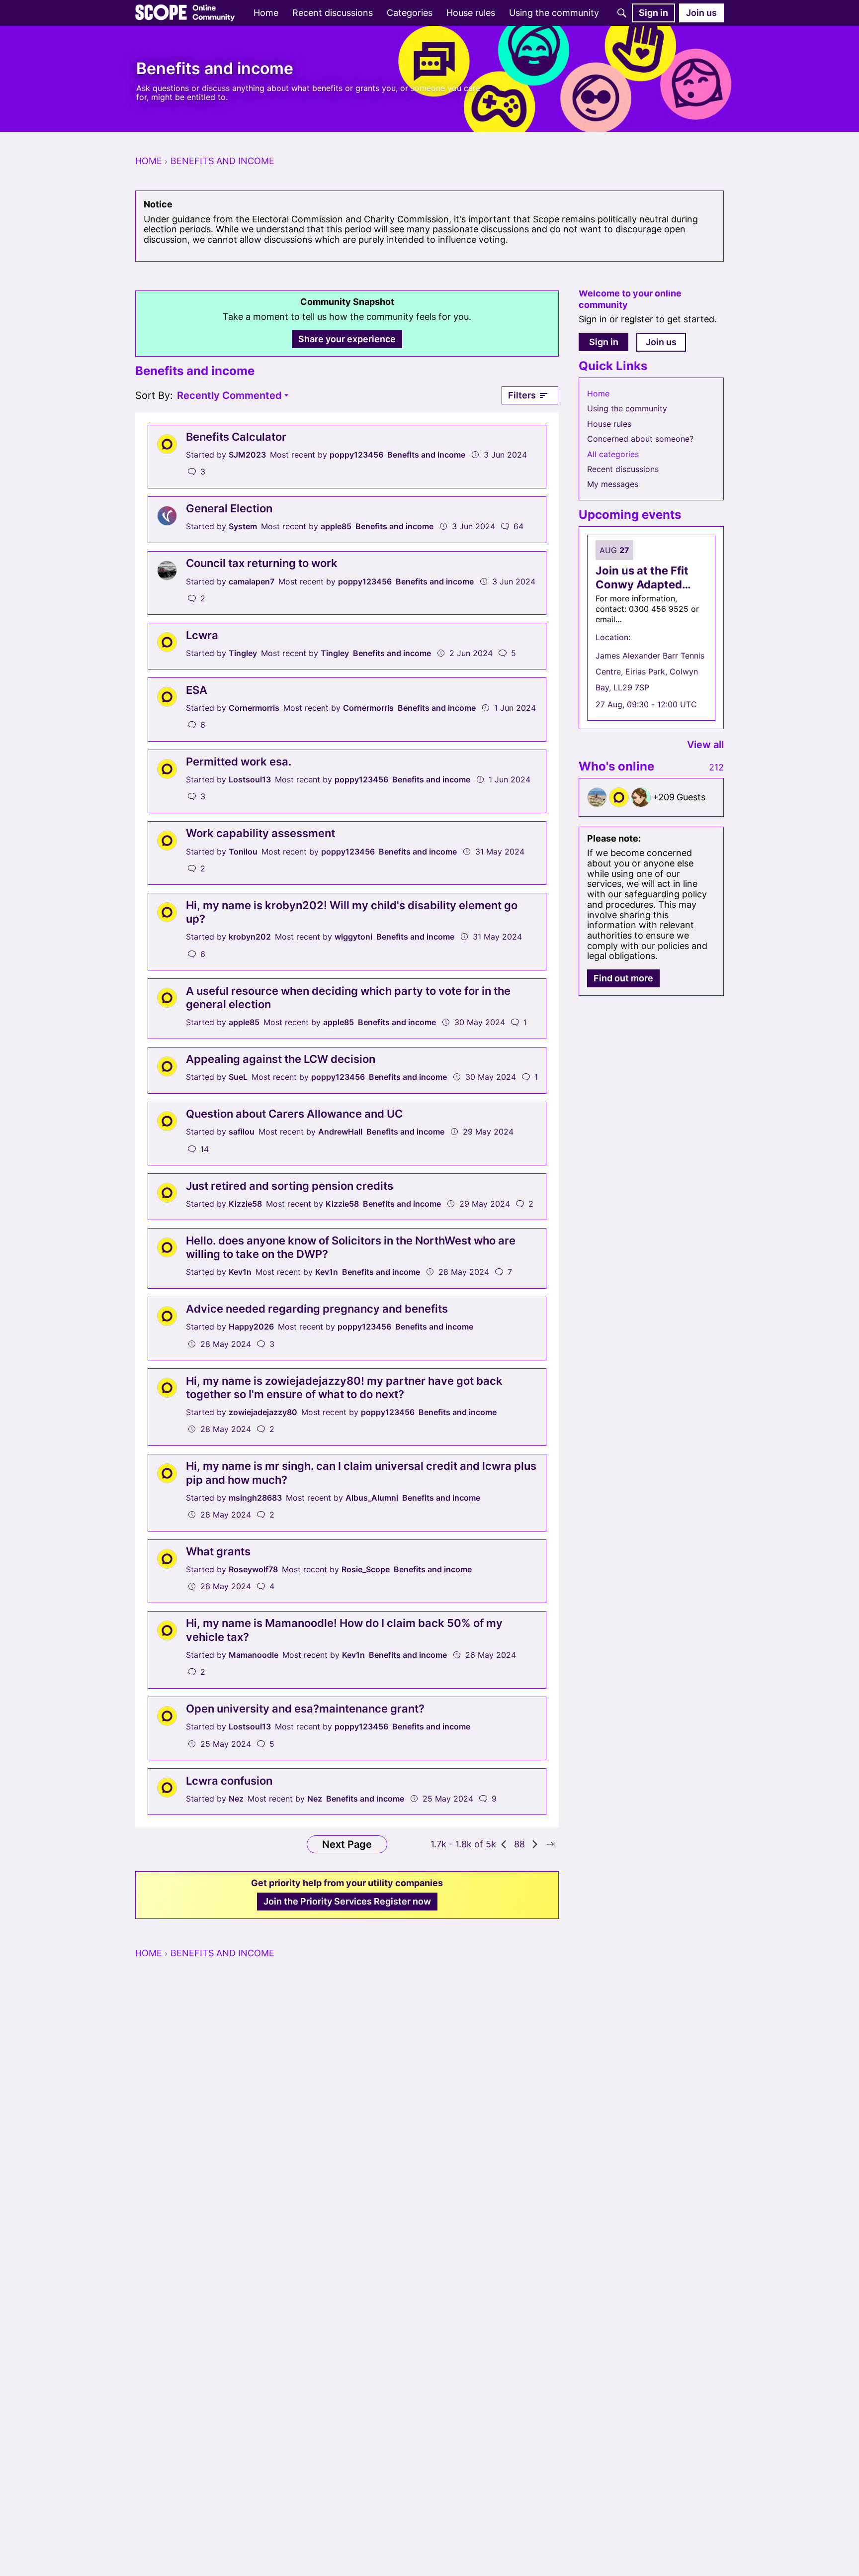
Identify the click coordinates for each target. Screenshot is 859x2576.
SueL (238, 1077)
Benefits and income (426, 455)
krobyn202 (250, 937)
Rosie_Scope (366, 1569)
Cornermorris (254, 708)
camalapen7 (252, 581)
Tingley (243, 653)
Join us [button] (661, 342)
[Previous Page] (504, 1844)
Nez (236, 1799)
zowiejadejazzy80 (263, 1412)
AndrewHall (340, 1132)
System (243, 526)
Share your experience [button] (347, 339)
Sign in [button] (604, 342)
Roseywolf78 (253, 1569)
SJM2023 (247, 455)
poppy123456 (356, 455)
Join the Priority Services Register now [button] (347, 1901)
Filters (522, 395)
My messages (613, 484)
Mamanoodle (254, 1655)
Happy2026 (251, 1327)
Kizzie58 (245, 1204)
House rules (609, 424)
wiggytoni (353, 937)
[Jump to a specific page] (551, 1844)
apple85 (336, 526)
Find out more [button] (623, 978)
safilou (242, 1132)
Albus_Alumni (372, 1498)
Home (598, 393)
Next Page (347, 1844)
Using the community (627, 408)
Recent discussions (623, 469)
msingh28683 (255, 1498)
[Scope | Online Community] (185, 13)
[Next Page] (535, 1844)
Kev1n (240, 1272)
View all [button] (705, 745)
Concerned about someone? (640, 439)
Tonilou (243, 852)
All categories (613, 454)
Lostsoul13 (250, 779)
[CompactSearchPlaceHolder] (622, 13)
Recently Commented (229, 396)
